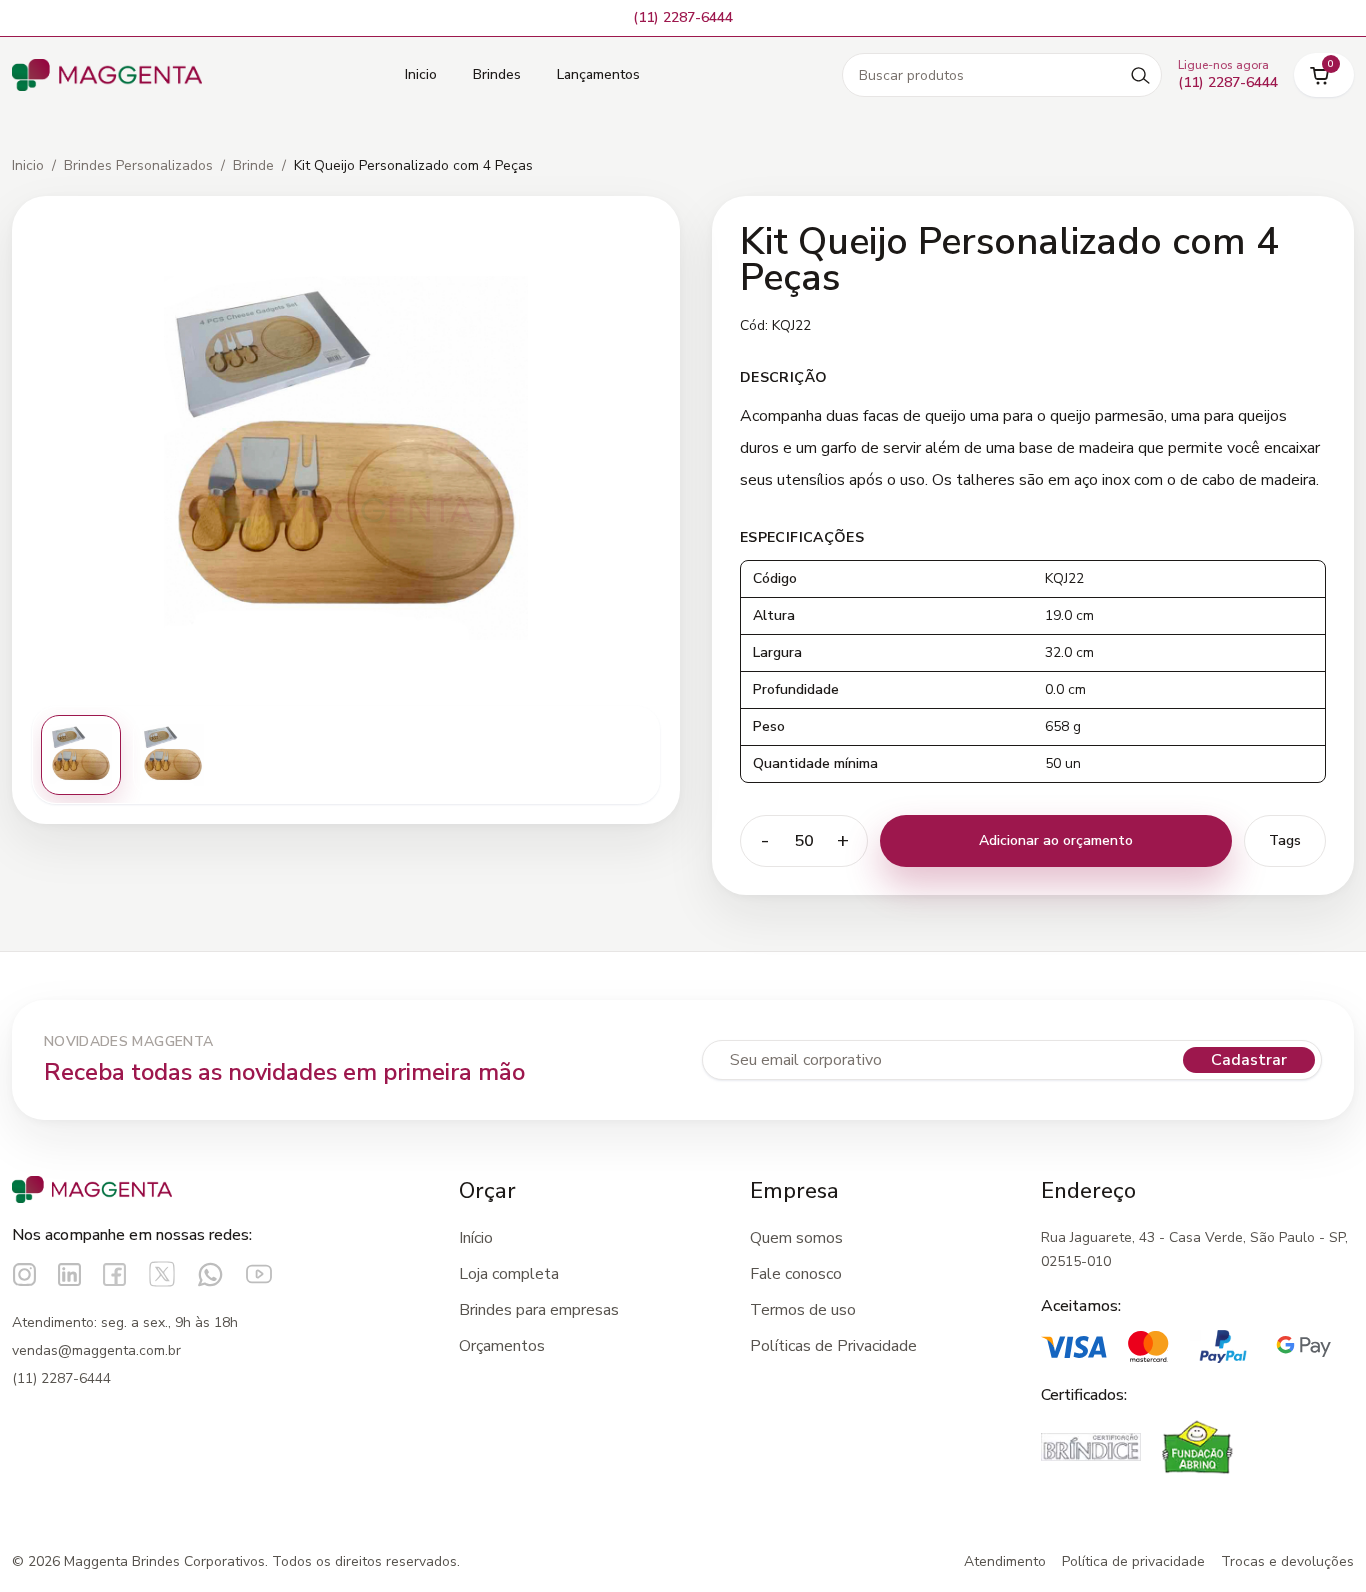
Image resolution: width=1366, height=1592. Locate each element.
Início (476, 1238)
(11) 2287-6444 (61, 1378)
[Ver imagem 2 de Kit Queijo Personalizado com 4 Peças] (173, 755)
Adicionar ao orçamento (1056, 840)
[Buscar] (1140, 75)
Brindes (497, 74)
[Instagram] (24, 1274)
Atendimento (1005, 1561)
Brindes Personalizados (138, 165)
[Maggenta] (107, 75)
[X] (162, 1274)
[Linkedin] (69, 1274)
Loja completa (509, 1274)
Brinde (253, 165)
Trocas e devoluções (1287, 1561)
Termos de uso (803, 1310)
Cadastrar (1249, 1060)
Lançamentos (598, 74)
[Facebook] (114, 1274)
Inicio (421, 74)
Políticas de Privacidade (833, 1346)
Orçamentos (502, 1346)
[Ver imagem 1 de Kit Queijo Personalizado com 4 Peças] (81, 755)
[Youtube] (259, 1274)
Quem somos (796, 1238)
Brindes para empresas (539, 1310)
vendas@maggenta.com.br (96, 1350)
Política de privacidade (1133, 1561)
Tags (1285, 840)
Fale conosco (796, 1274)
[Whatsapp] (210, 1274)
